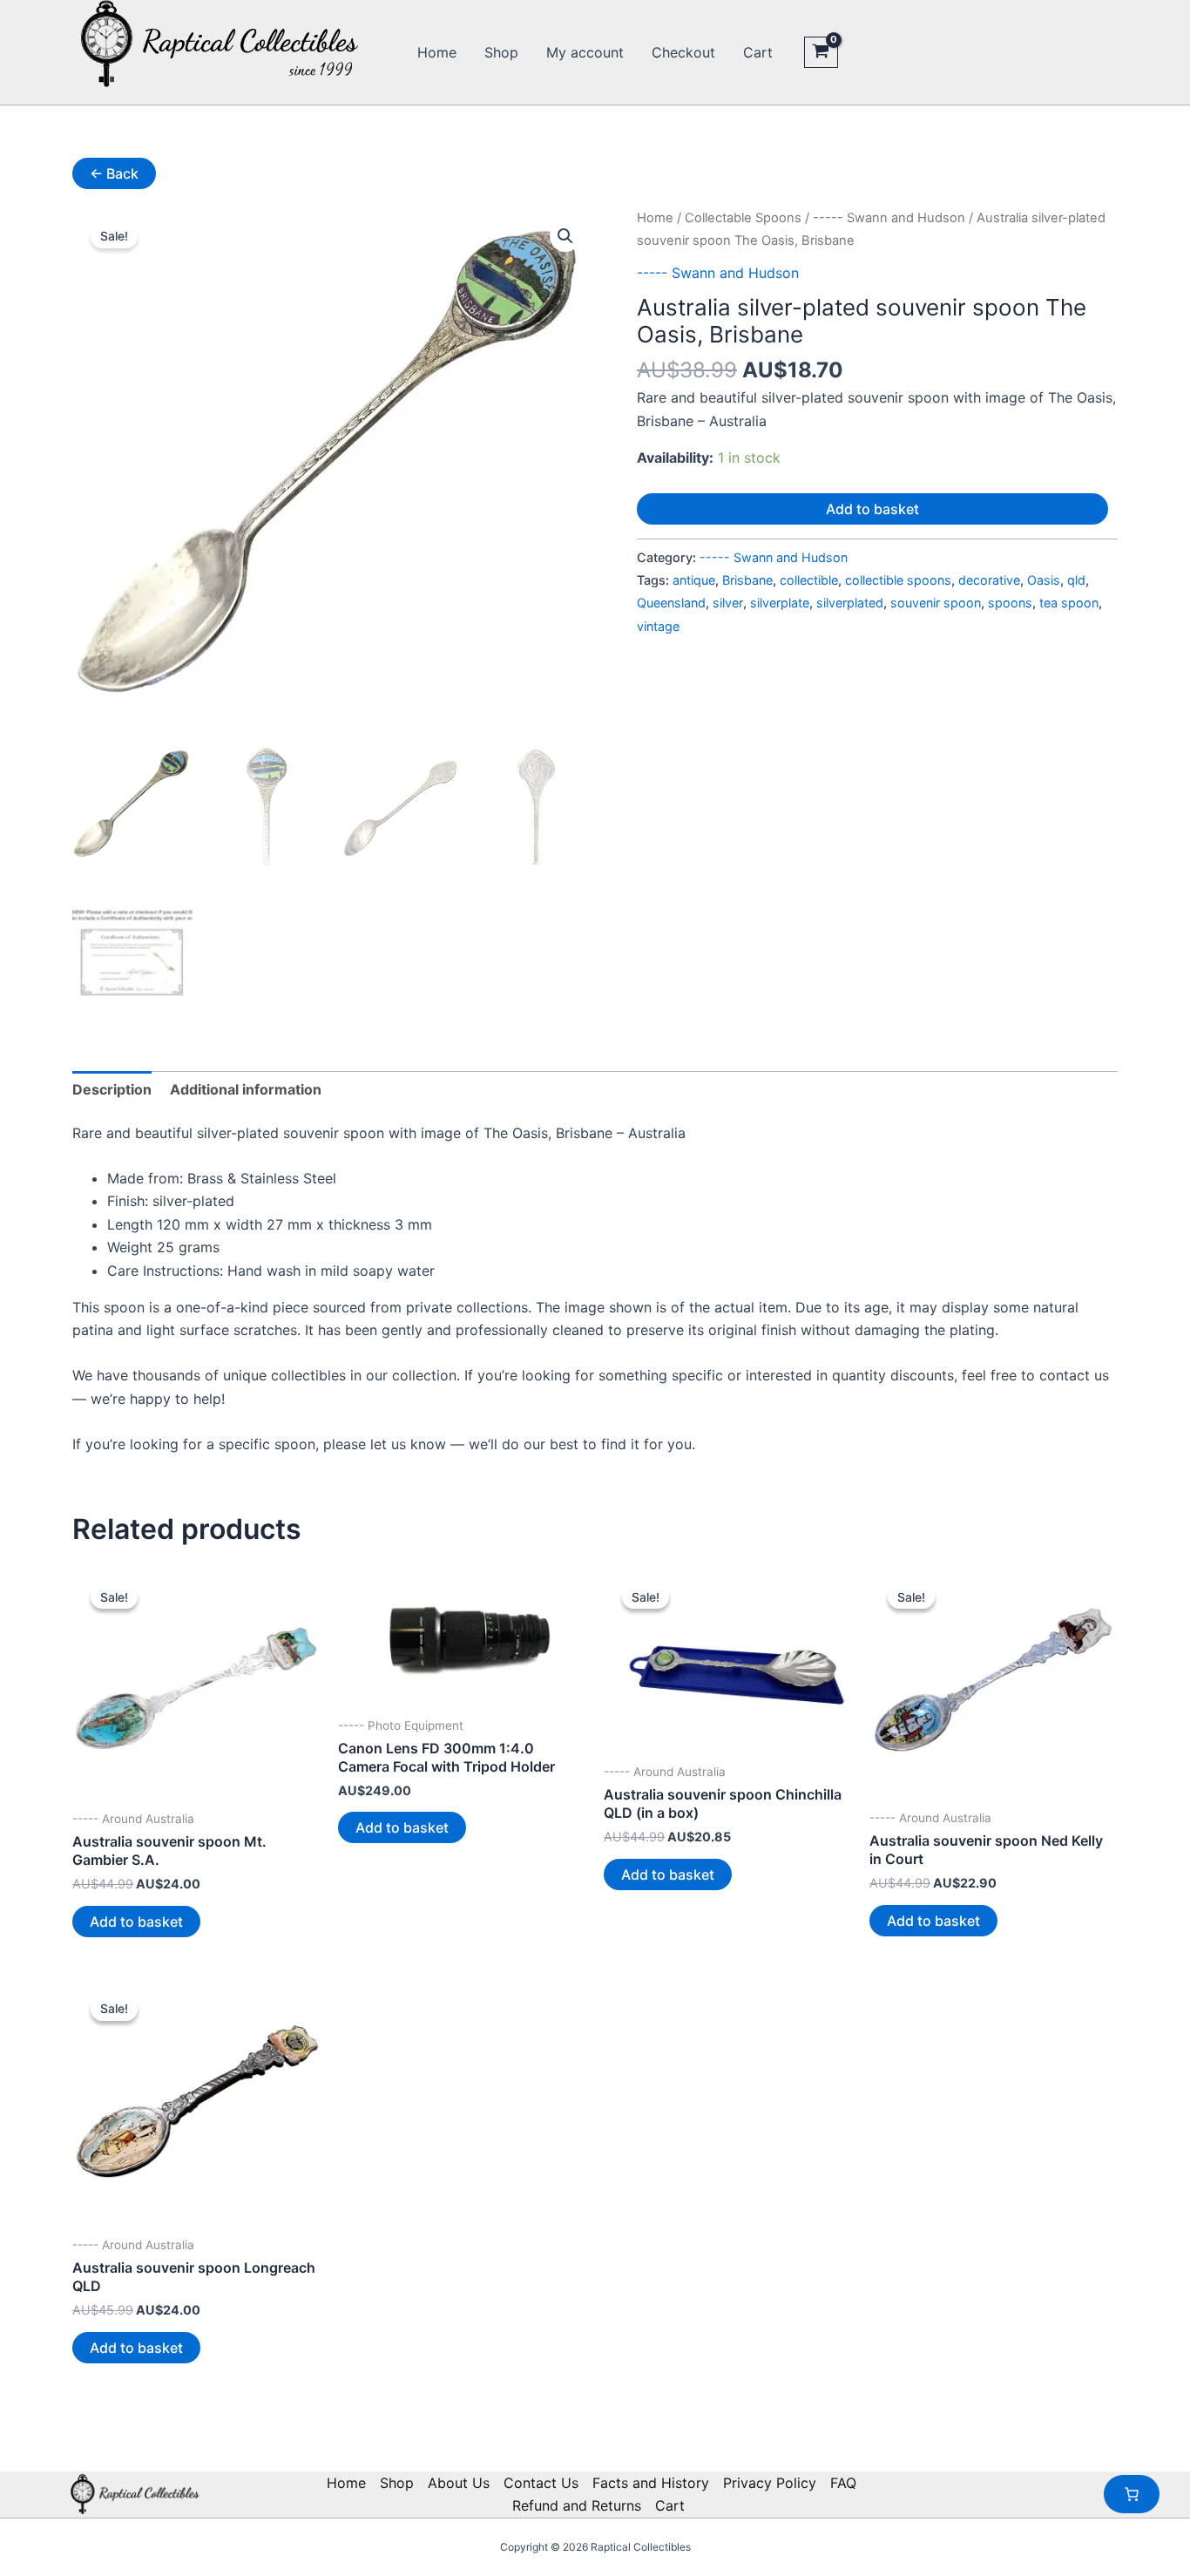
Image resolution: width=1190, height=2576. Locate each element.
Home (437, 52)
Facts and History (651, 2483)
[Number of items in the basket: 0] (1132, 2494)
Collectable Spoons (743, 218)
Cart (758, 52)
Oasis (1044, 580)
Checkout (683, 52)
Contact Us (541, 2483)
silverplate (780, 603)
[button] (565, 236)
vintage (658, 626)
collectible (809, 580)
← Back (114, 173)
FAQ (843, 2483)
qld (1076, 580)
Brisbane (747, 580)
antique (694, 580)
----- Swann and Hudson (889, 218)
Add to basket (872, 509)
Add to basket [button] (136, 1922)
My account (585, 52)
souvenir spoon (936, 603)
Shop (501, 52)
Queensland (671, 603)
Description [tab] (112, 1089)
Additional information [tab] (246, 1089)
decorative (989, 580)
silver (728, 603)
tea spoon (1069, 603)
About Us (459, 2483)
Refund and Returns (577, 2505)
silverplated (850, 603)
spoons (1010, 603)
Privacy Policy (770, 2483)
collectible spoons (898, 580)
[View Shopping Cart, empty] (821, 52)
